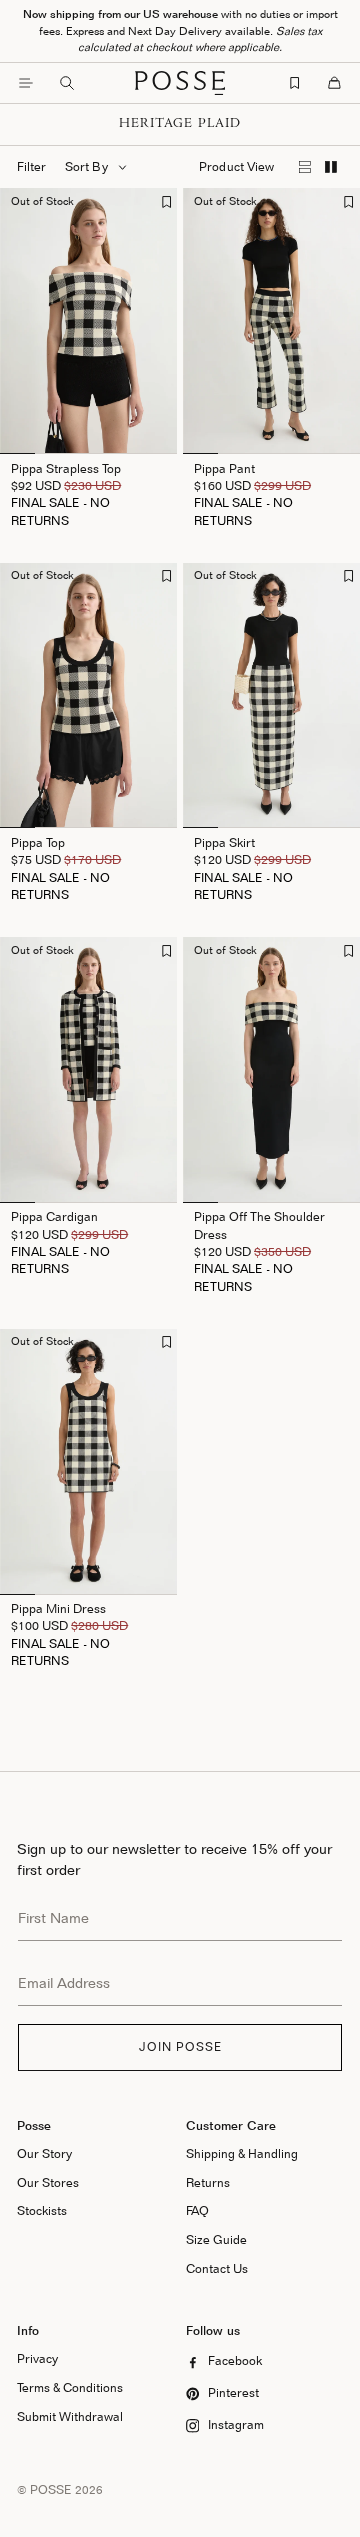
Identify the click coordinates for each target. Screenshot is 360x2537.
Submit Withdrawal (70, 2416)
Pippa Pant (224, 468)
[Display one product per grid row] (305, 167)
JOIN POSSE (180, 2046)
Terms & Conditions (70, 2387)
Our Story (44, 2153)
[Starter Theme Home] (180, 83)
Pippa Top (38, 842)
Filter (31, 166)
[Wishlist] (295, 83)
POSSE (51, 2489)
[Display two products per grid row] (330, 167)
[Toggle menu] (26, 83)
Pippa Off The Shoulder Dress (259, 1225)
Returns (208, 2182)
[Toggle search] (67, 83)
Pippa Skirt (224, 842)
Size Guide (216, 2239)
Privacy (37, 2358)
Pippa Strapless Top (66, 468)
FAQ (197, 2210)
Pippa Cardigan (54, 1216)
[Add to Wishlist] (166, 201)
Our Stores (48, 2182)
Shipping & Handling (242, 2153)
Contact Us (217, 2268)
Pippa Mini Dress (58, 1608)
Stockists (42, 2210)
